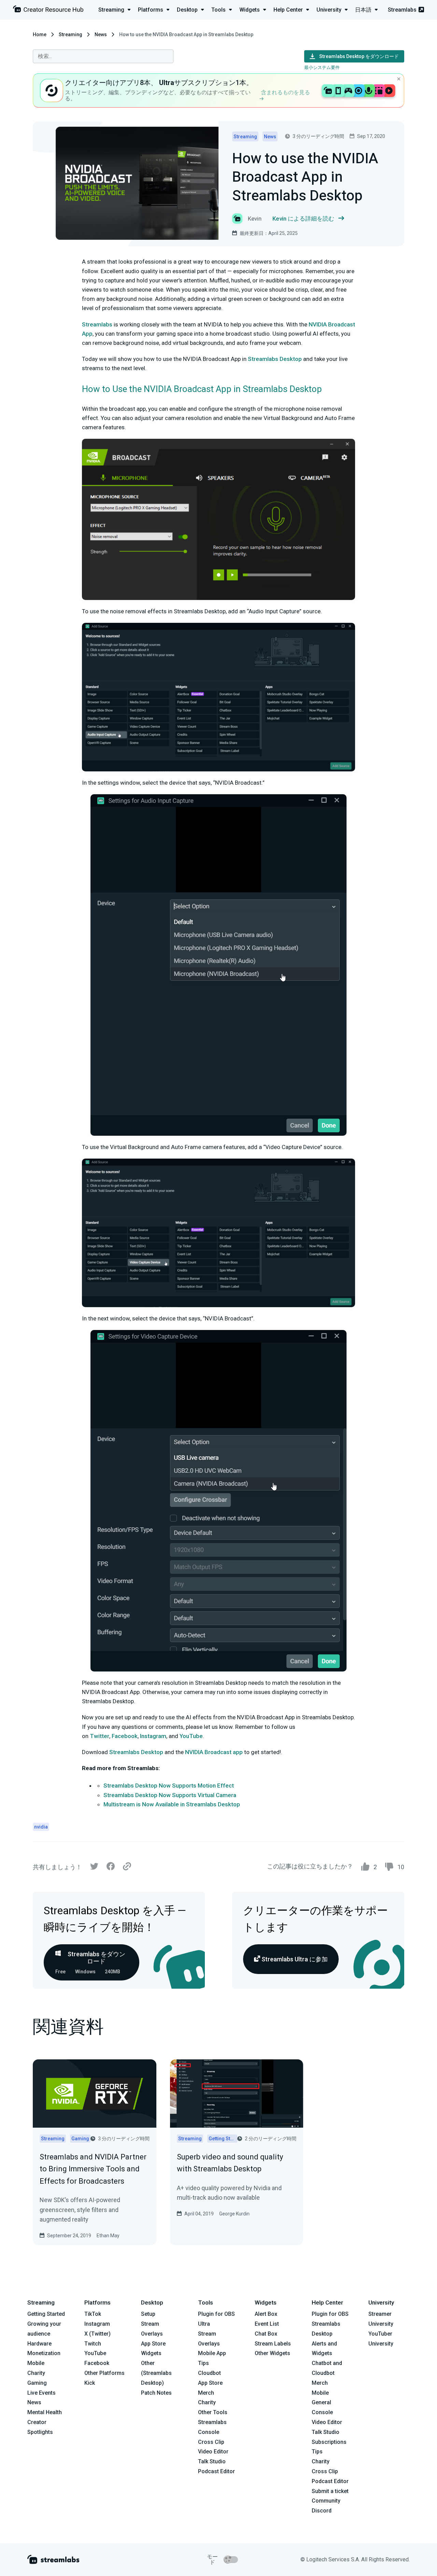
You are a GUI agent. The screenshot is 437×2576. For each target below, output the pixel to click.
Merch (206, 2393)
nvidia (41, 1827)
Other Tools (213, 2412)
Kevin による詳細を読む (303, 219)
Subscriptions (329, 2442)
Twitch (93, 2344)
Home (40, 34)
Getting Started (46, 2314)
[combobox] (103, 56)
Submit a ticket (330, 2491)
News (101, 34)
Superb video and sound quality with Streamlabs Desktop (230, 2163)
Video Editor (213, 2452)
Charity (36, 2373)
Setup (148, 2314)
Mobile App (212, 2353)
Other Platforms (104, 2373)
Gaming (37, 2383)
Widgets (151, 2353)
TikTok (93, 2314)
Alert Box (266, 2314)
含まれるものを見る (285, 92)
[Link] (127, 1867)
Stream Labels (273, 2344)
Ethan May (108, 2236)
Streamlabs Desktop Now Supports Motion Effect (169, 1786)
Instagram (152, 1736)
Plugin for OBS (216, 2314)
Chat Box (266, 2334)
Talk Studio (212, 2461)
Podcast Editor (216, 2471)
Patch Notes (156, 2393)
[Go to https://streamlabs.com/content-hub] (48, 10)
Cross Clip (211, 2442)
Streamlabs (402, 10)
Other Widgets (272, 2353)
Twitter (99, 1736)
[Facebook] (111, 1868)
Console (322, 2412)
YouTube (191, 1736)
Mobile (36, 2363)
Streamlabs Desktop (275, 359)
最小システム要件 (322, 67)
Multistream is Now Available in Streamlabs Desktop (172, 1804)
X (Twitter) (97, 2334)
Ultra (204, 2324)
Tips (203, 2363)
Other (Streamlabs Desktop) (156, 2373)
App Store (153, 2344)
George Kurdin (234, 2214)
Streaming (71, 34)
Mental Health (45, 2412)
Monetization (44, 2353)
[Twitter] (94, 1868)
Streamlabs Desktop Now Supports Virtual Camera (170, 1795)
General (321, 2402)
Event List (267, 2324)
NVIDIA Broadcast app (214, 1752)
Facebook (124, 1736)
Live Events (41, 2393)
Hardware (39, 2344)
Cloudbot (209, 2373)
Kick (90, 2383)
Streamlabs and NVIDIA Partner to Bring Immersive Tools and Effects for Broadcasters (93, 2169)
